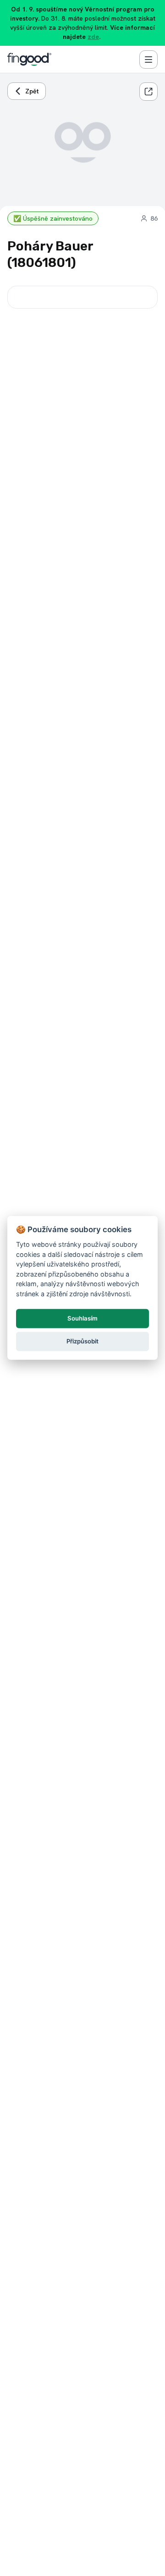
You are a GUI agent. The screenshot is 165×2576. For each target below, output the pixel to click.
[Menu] (148, 60)
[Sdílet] (148, 92)
